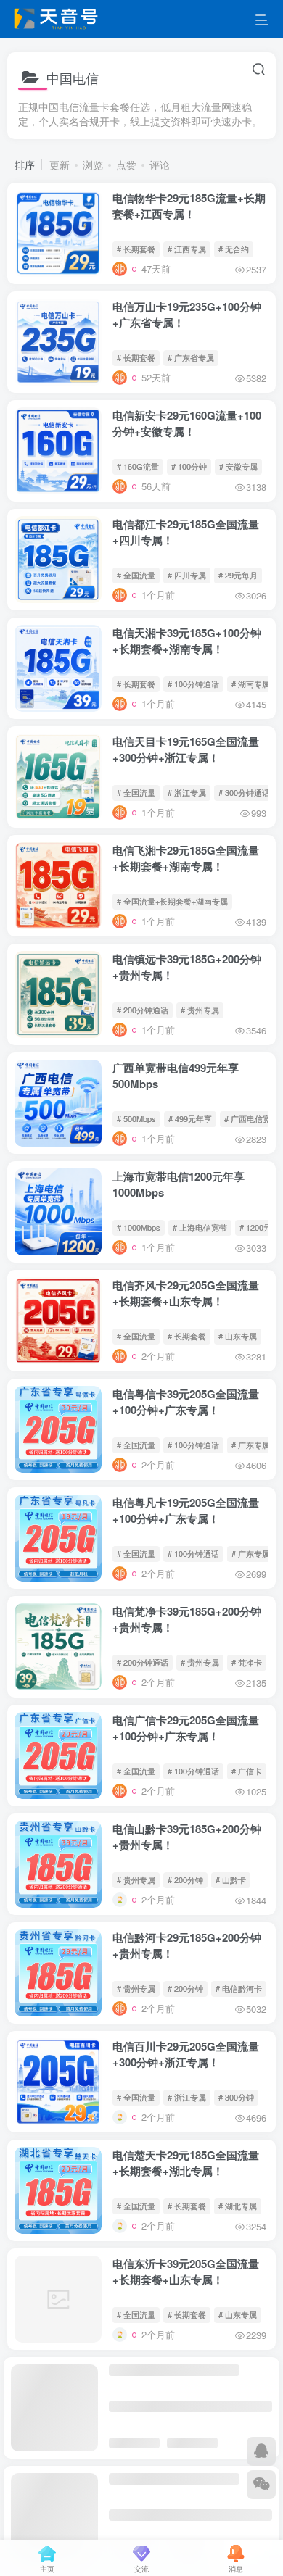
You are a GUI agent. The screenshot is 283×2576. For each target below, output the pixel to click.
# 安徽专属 (238, 466)
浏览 (93, 165)
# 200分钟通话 (143, 1010)
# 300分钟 (236, 2097)
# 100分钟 (189, 466)
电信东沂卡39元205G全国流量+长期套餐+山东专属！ (186, 2272)
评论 (160, 165)
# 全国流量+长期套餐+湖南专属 (172, 901)
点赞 (126, 165)
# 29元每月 (238, 575)
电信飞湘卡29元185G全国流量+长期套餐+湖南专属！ (186, 858)
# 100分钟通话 (193, 684)
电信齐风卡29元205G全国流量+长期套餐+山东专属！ (186, 1293)
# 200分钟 (185, 1879)
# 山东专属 (238, 1336)
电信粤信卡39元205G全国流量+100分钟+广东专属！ (186, 1402)
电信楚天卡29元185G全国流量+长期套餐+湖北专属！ (186, 2163)
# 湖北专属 (238, 2206)
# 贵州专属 (200, 1010)
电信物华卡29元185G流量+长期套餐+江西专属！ (189, 206)
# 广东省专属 (191, 357)
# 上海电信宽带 (200, 1227)
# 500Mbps (136, 1118)
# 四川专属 (187, 575)
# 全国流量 (136, 575)
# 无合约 (234, 249)
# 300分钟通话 (244, 792)
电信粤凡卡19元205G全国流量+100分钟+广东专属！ (186, 1511)
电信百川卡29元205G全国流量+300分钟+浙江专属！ (186, 2054)
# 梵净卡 (247, 1662)
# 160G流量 (138, 466)
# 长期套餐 (136, 249)
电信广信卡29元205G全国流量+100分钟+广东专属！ (186, 1728)
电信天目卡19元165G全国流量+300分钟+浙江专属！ (186, 749)
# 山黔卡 (231, 1879)
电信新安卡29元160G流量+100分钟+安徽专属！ (187, 423)
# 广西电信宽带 (251, 1118)
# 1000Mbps (139, 1227)
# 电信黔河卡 (239, 1988)
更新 (60, 165)
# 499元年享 (190, 1118)
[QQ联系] (261, 2451)
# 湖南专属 (251, 684)
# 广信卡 (247, 1771)
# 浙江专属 (187, 792)
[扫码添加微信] (261, 2485)
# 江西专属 (187, 249)
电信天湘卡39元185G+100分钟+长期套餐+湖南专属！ (187, 641)
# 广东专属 (251, 1445)
